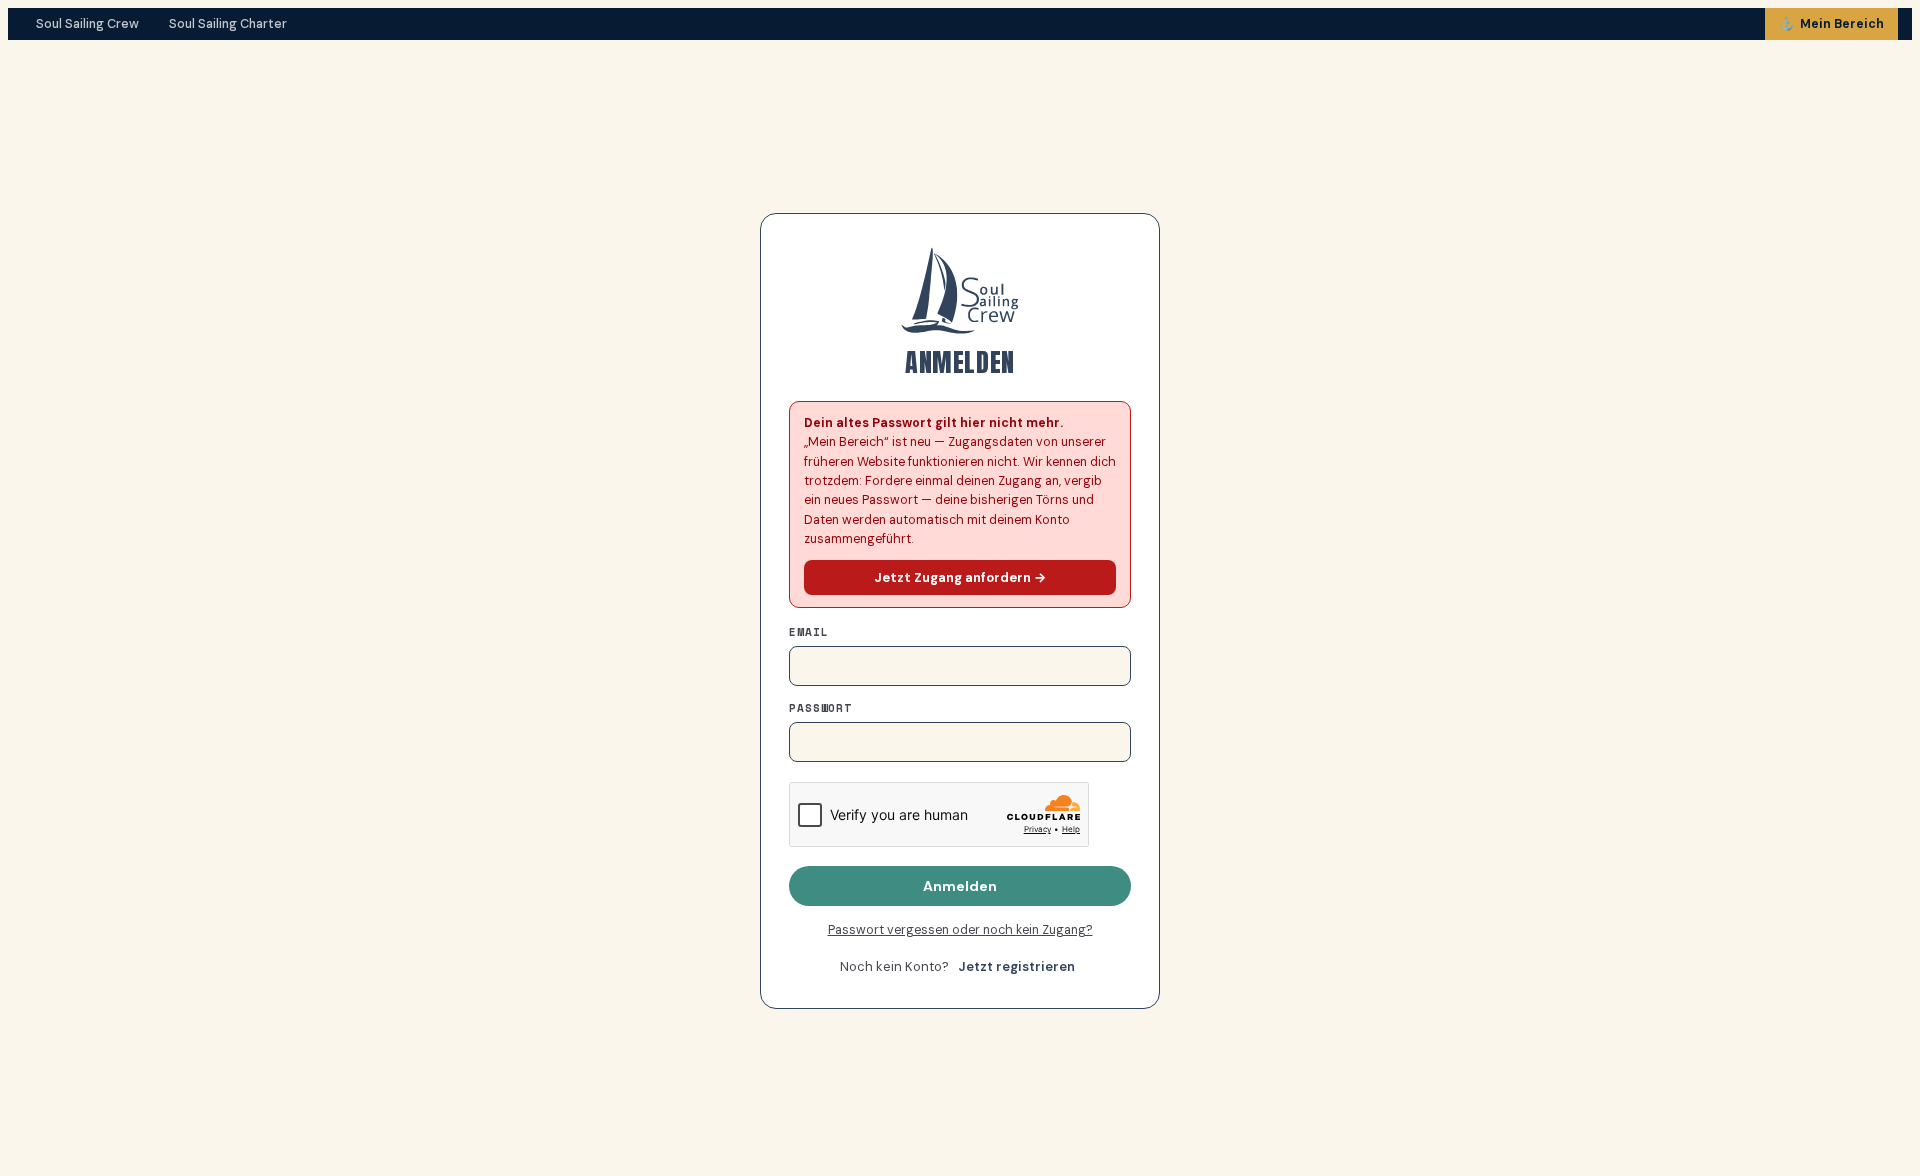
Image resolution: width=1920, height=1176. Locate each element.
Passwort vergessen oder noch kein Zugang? (960, 930)
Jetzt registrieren (1016, 966)
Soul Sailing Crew (87, 24)
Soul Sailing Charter (228, 24)
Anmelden (960, 886)
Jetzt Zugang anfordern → (960, 577)
